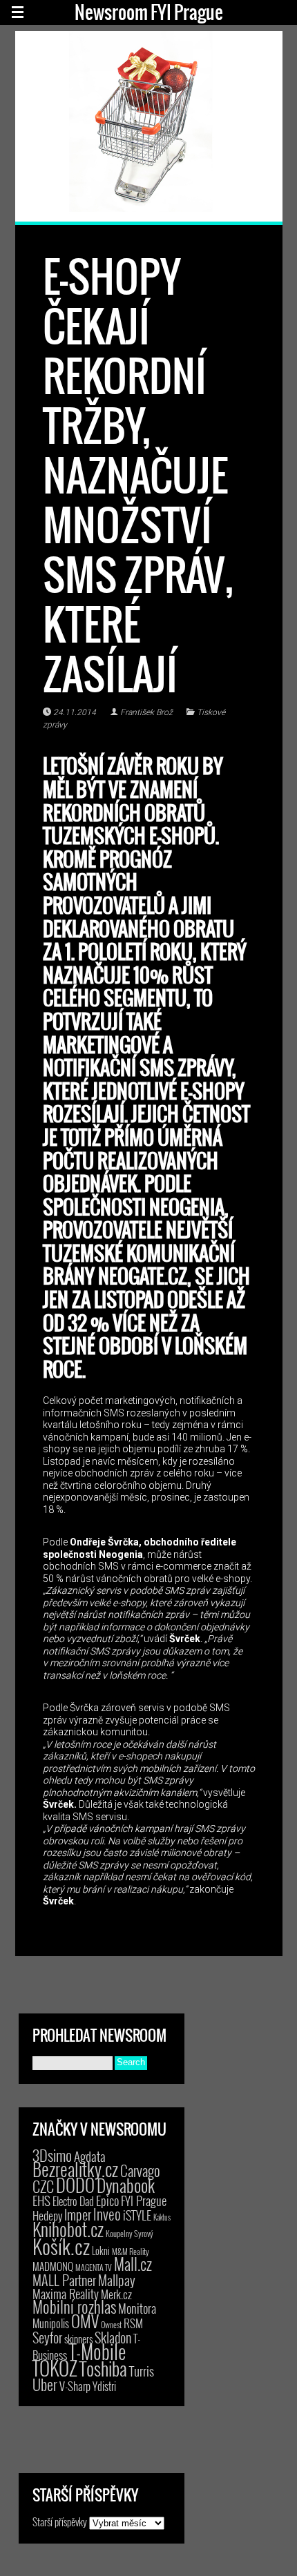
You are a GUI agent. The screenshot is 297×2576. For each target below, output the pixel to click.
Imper (78, 2214)
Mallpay (117, 2280)
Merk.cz (116, 2294)
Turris (142, 2371)
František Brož (146, 712)
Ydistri (104, 2386)
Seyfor (47, 2337)
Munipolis (51, 2323)
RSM (133, 2323)
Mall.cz (133, 2264)
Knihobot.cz (68, 2229)
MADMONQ (53, 2266)
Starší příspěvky (60, 2521)
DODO (75, 2185)
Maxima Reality (66, 2294)
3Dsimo (52, 2155)
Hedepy (47, 2215)
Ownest (111, 2324)
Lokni (101, 2251)
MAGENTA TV (94, 2267)
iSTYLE (137, 2215)
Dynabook (126, 2185)
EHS (41, 2200)
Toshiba (103, 2368)
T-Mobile (97, 2351)
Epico (107, 2200)
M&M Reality (131, 2251)
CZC (43, 2186)
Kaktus (162, 2217)
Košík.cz (61, 2246)
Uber (45, 2384)
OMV (85, 2321)
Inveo (107, 2214)
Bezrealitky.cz (75, 2169)
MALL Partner (64, 2280)
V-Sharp (75, 2386)
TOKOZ (55, 2368)
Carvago (140, 2170)
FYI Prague (144, 2200)
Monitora (137, 2308)
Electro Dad (73, 2201)
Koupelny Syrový (130, 2233)
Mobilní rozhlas (74, 2306)
